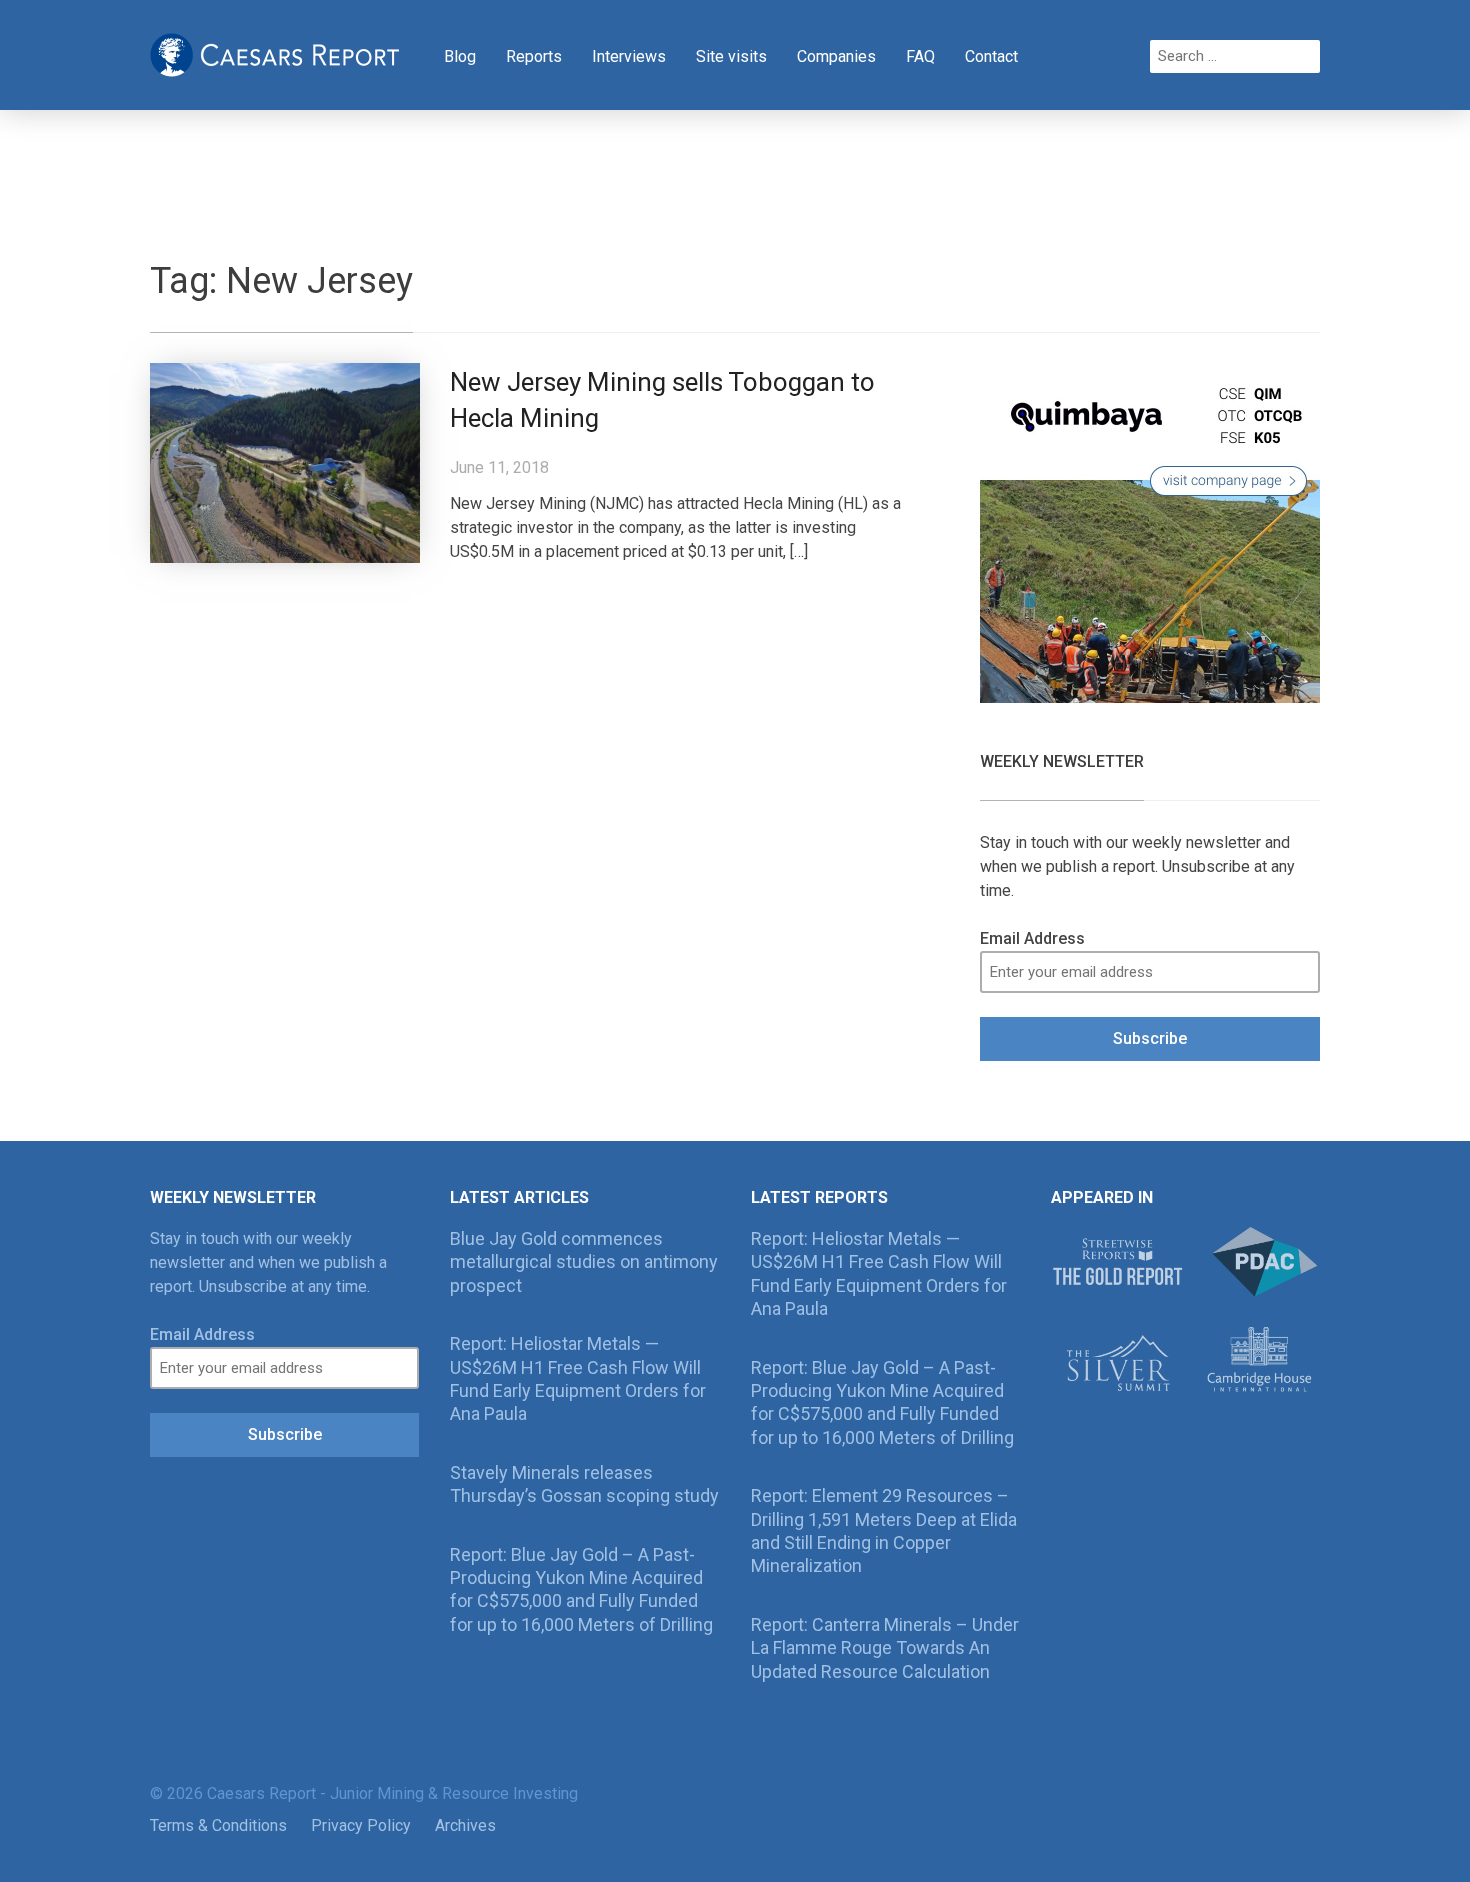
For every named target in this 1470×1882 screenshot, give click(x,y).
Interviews (629, 56)
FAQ (920, 56)
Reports (534, 56)
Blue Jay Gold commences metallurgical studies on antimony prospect (584, 1262)
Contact (991, 56)
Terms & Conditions (218, 1825)
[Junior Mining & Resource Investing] (275, 53)
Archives (465, 1825)
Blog (460, 56)
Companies (836, 56)
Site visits (731, 56)
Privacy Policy (361, 1825)
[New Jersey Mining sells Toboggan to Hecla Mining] (285, 461)
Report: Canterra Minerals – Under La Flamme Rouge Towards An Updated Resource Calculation (885, 1648)
